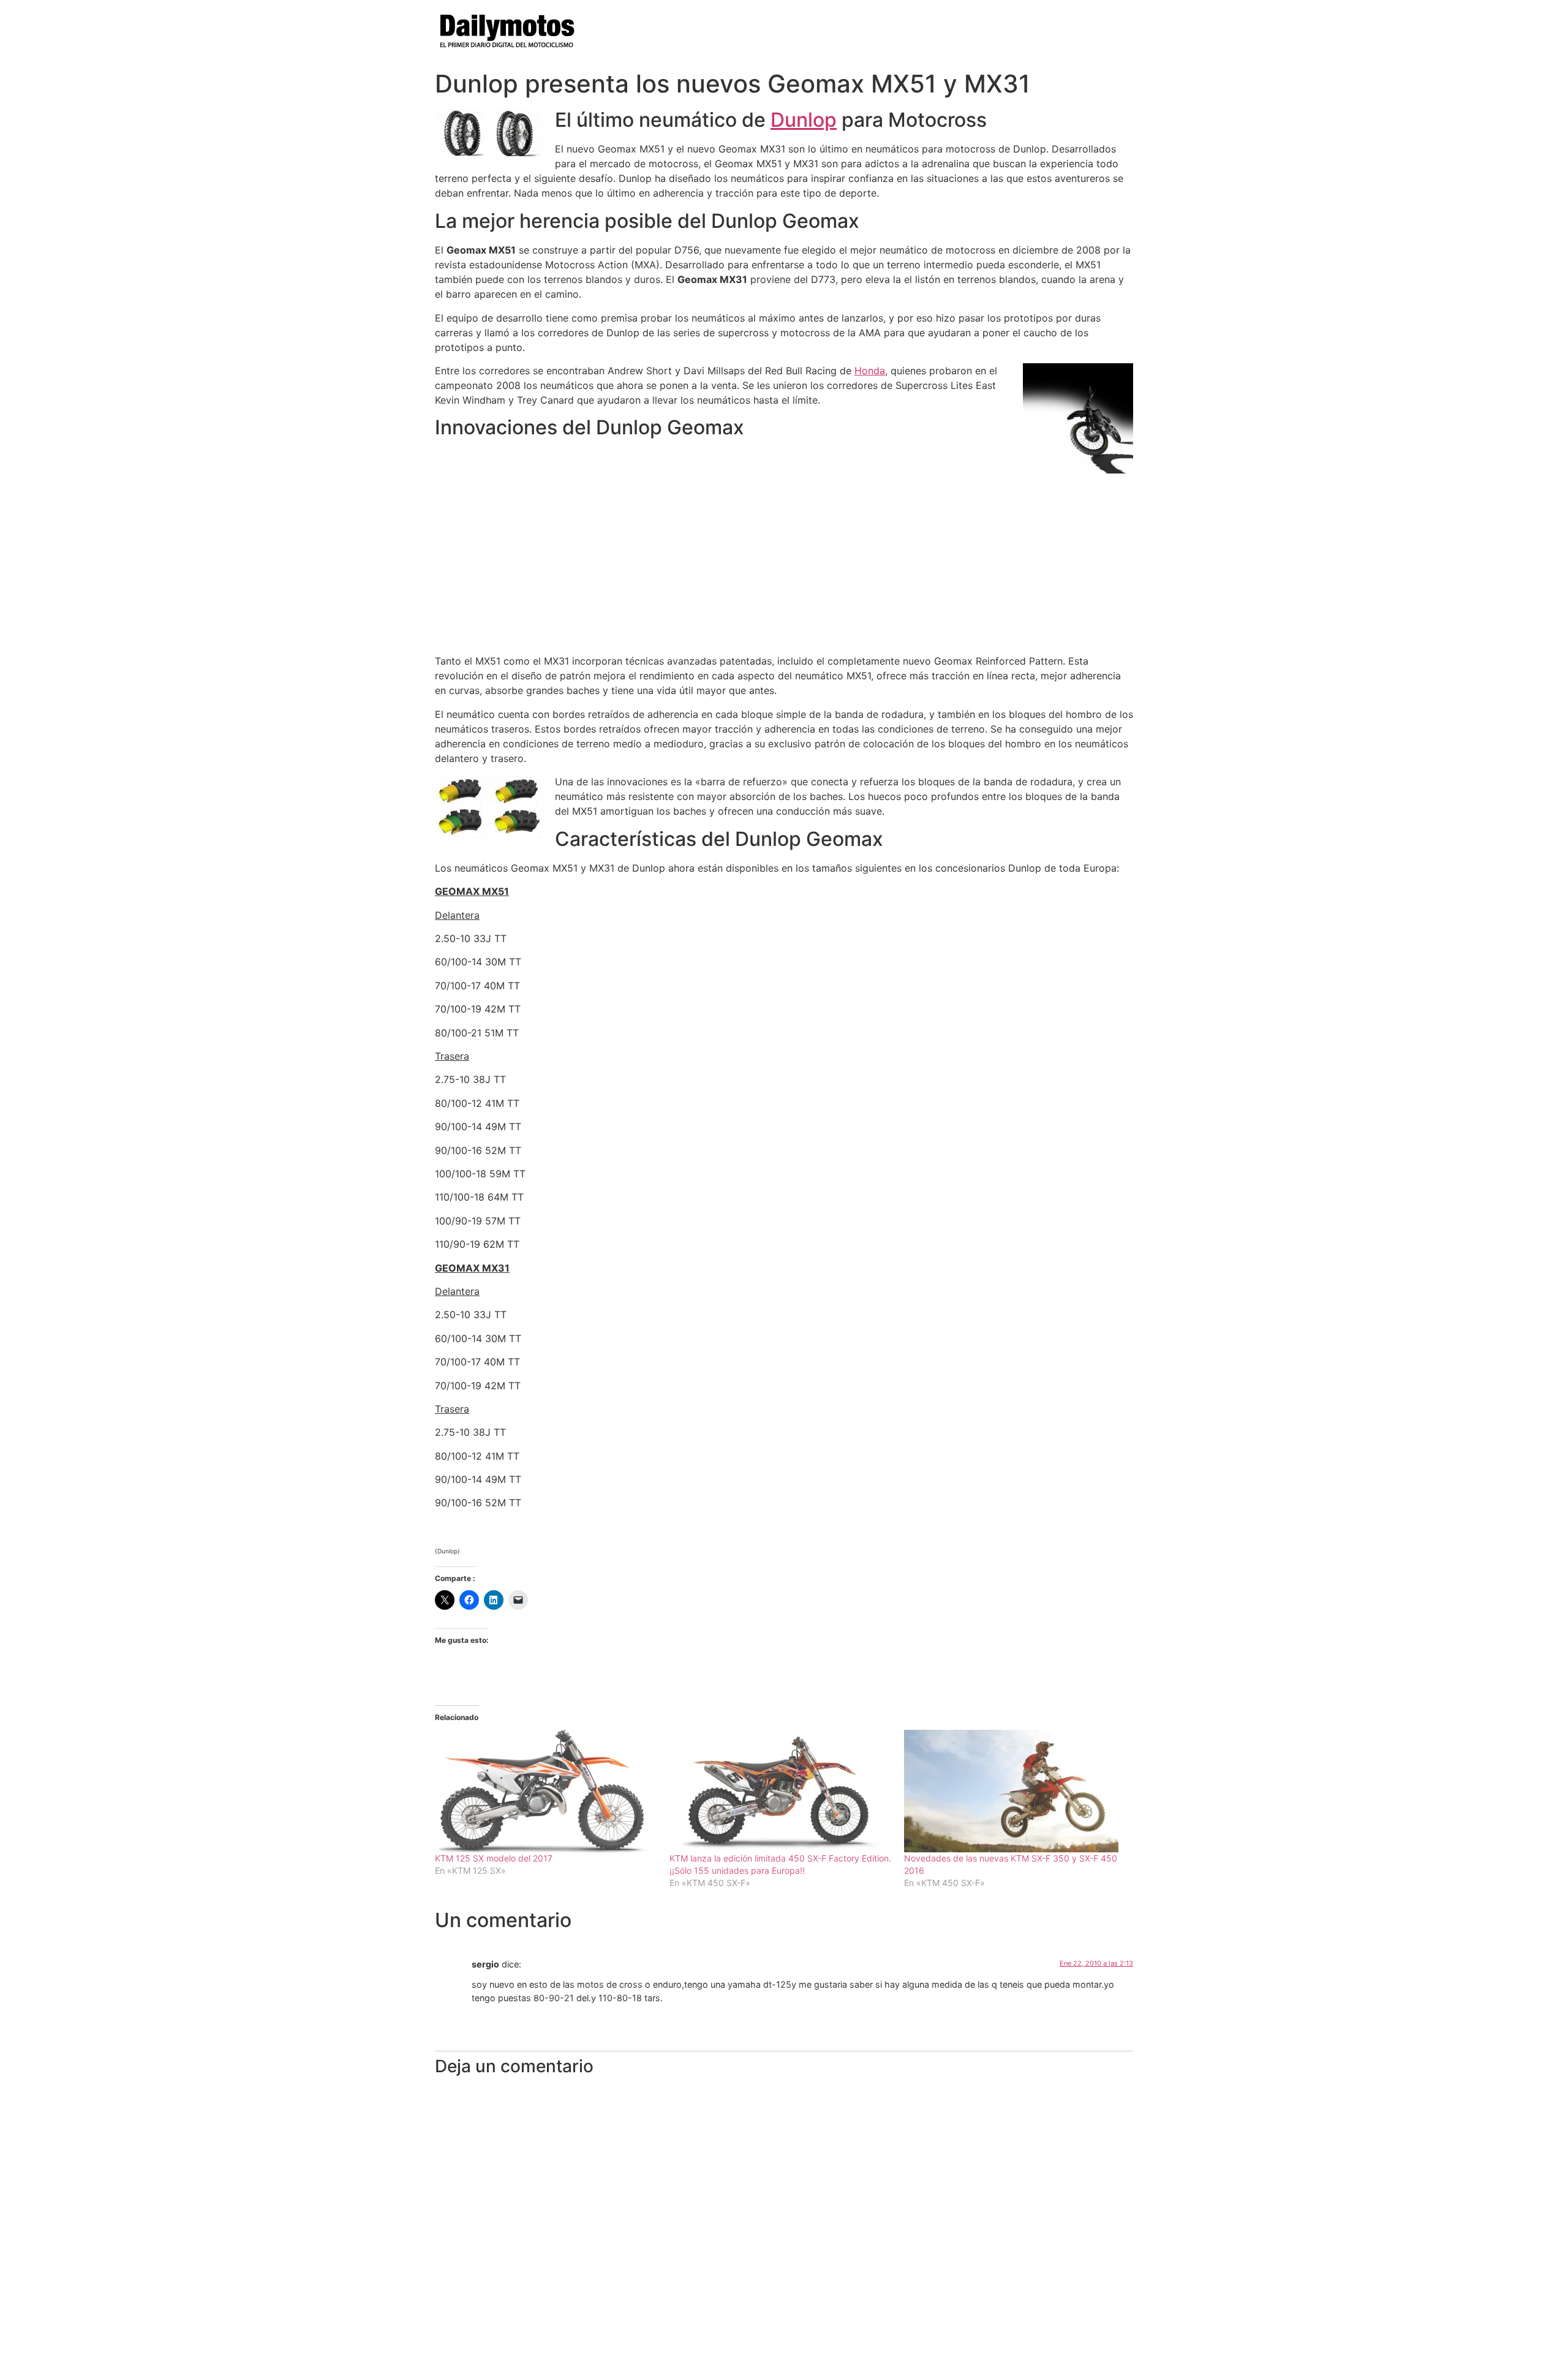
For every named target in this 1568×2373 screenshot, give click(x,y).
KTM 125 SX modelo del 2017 (494, 1858)
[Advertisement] (784, 559)
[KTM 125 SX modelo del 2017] (546, 1791)
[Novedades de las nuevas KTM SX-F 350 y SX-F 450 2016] (1015, 1791)
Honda (870, 371)
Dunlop (804, 120)
